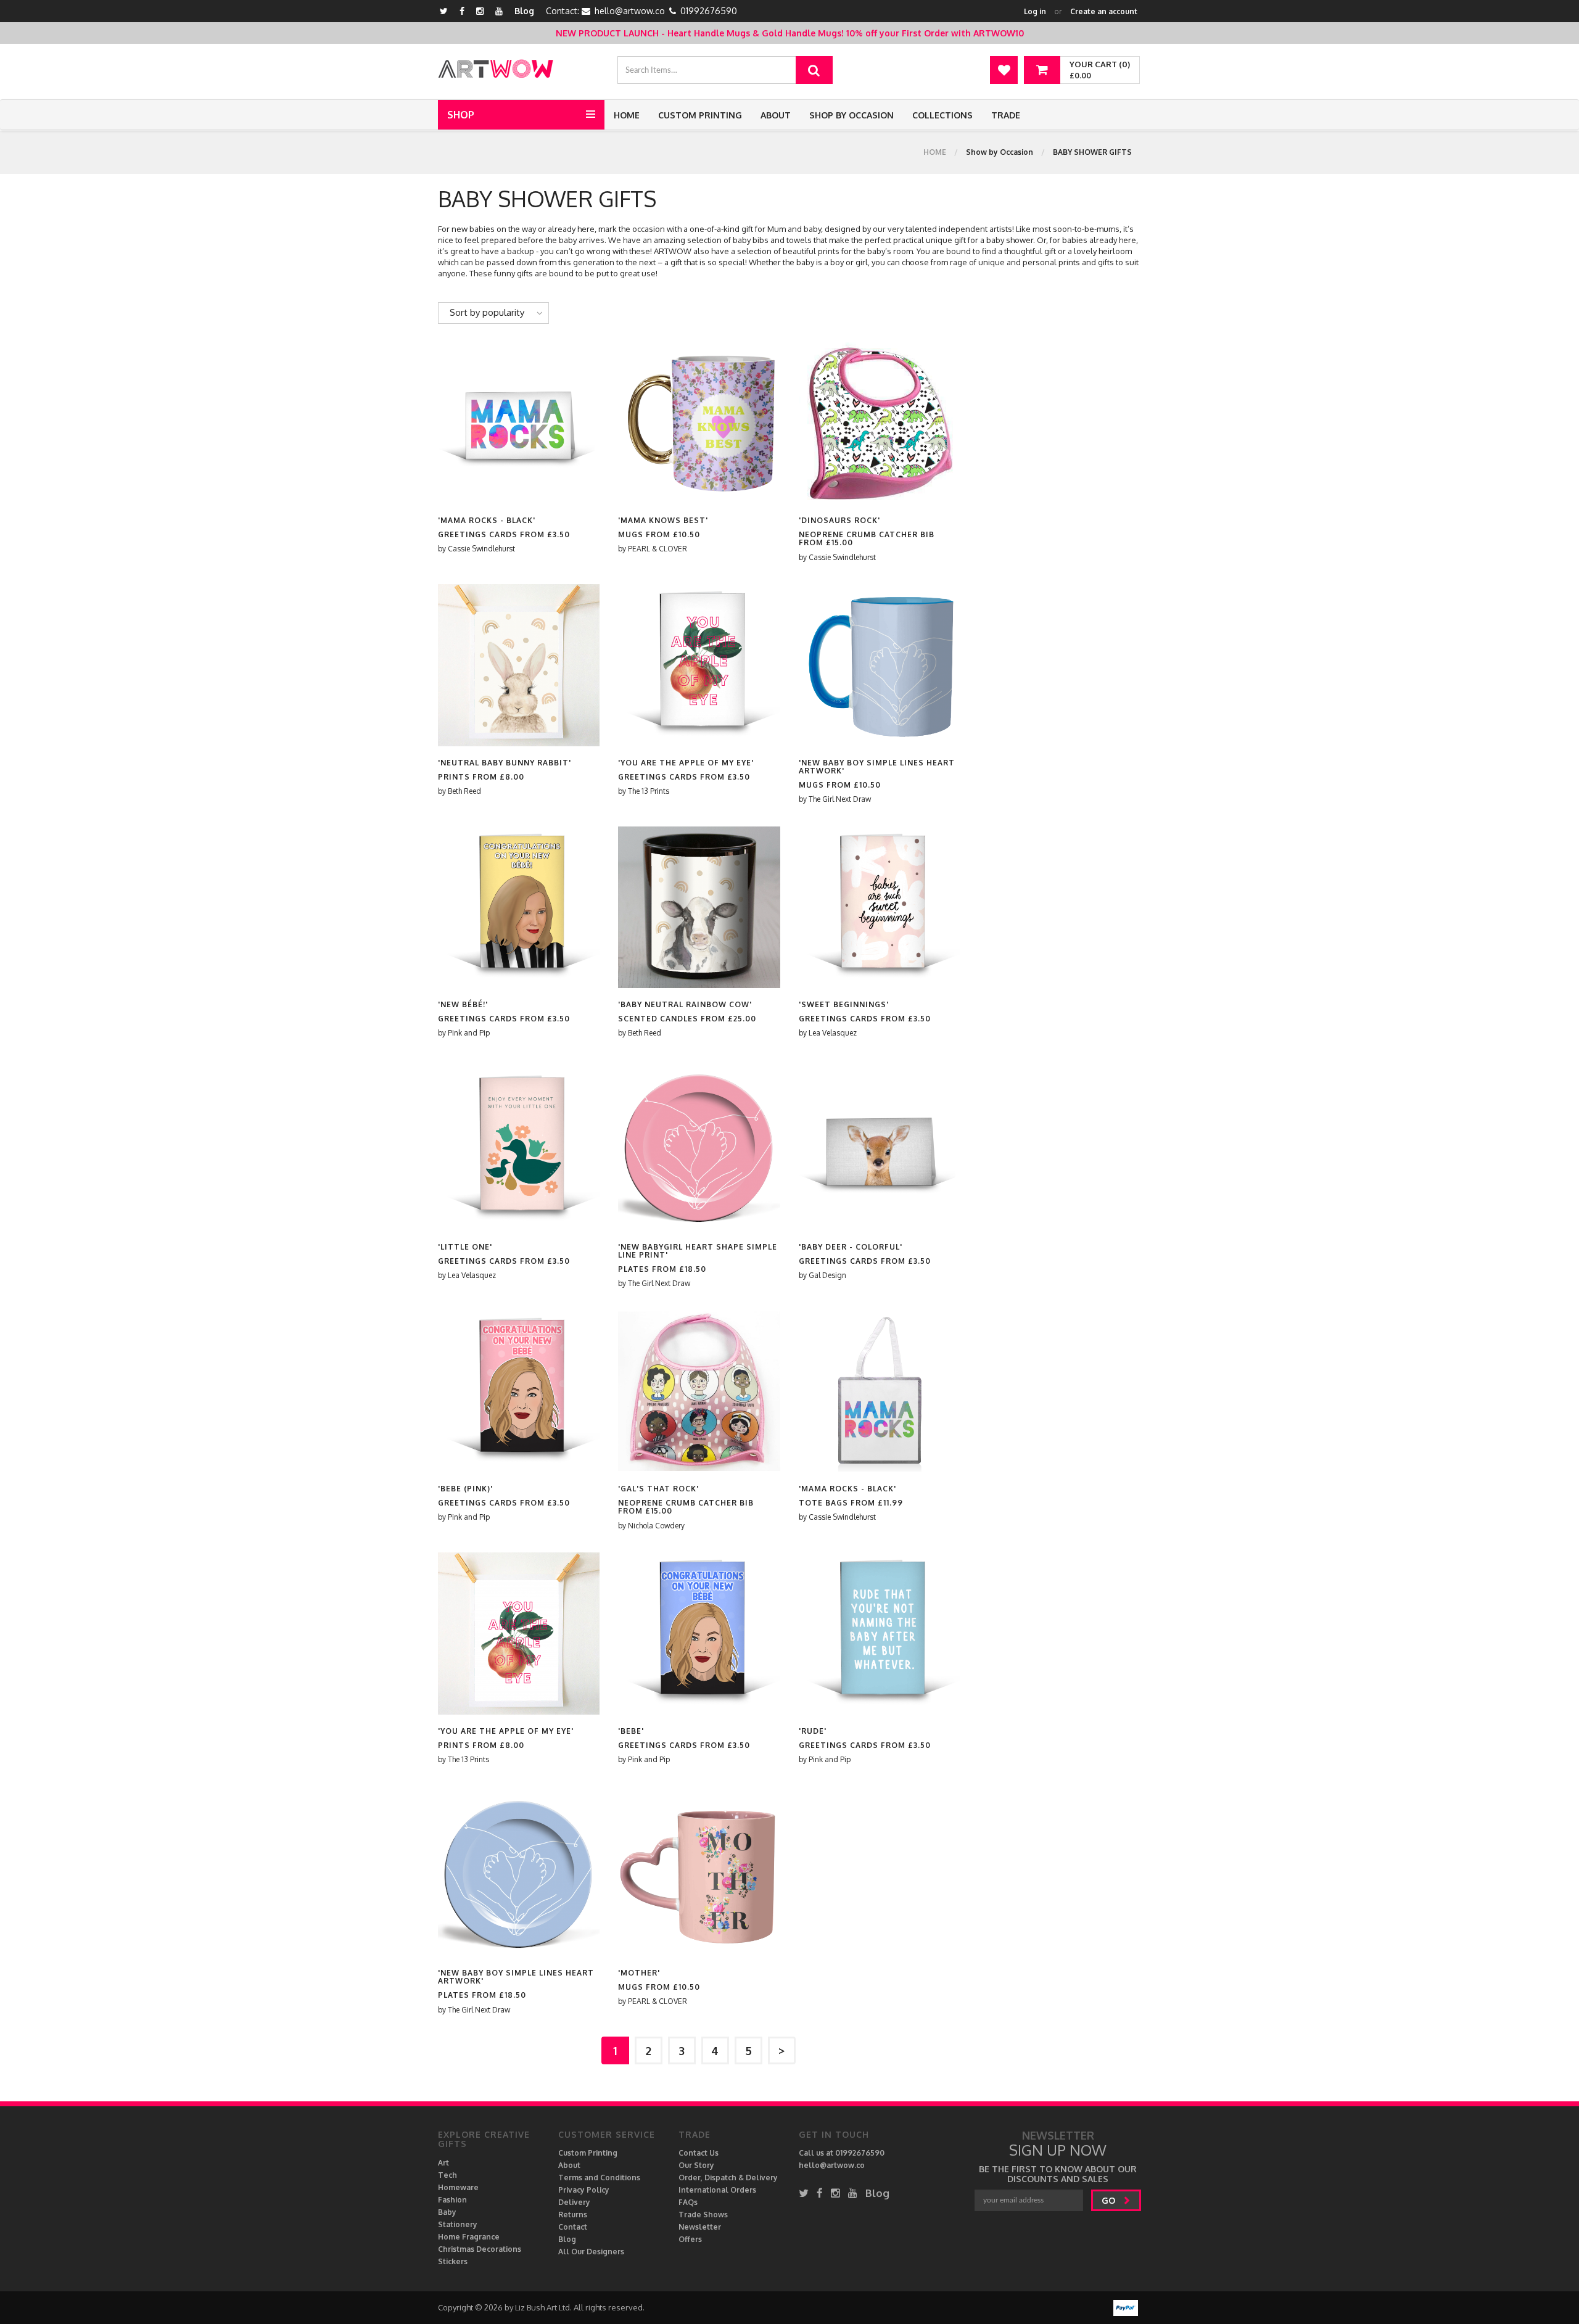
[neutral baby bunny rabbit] (519, 665)
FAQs (688, 2202)
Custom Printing (700, 115)
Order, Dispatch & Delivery (728, 2178)
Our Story (696, 2165)
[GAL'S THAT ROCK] (699, 1391)
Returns (573, 2215)
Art (443, 2163)
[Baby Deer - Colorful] (880, 1149)
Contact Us (699, 2153)
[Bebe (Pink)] (519, 1391)
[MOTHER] (699, 1875)
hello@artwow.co (630, 11)
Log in (1035, 11)
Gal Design (827, 1275)
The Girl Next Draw (840, 799)
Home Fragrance (469, 2237)
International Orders (717, 2190)
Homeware (458, 2187)
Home (627, 115)
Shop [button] (461, 115)
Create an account (1104, 11)
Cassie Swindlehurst (481, 549)
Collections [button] (942, 115)
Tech (447, 2175)
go (1110, 2200)
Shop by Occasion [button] (851, 115)
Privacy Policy (584, 2190)
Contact (573, 2227)
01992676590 (709, 11)
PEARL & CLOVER (658, 549)
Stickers (453, 2261)
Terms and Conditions (599, 2178)
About (776, 115)
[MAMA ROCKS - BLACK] (519, 422)
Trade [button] (1006, 115)
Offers (690, 2239)
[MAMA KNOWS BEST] (699, 422)
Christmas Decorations (480, 2249)
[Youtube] (499, 11)
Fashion (452, 2200)
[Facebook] (462, 11)
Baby (447, 2212)
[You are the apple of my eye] (699, 665)
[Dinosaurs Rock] (880, 422)
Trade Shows (703, 2215)
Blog (524, 11)
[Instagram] (480, 11)
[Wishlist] (1004, 70)
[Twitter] (444, 11)
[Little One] (519, 1149)
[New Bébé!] (519, 906)
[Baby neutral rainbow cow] (699, 906)
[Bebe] (699, 1633)
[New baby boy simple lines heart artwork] (880, 665)
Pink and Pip (469, 1033)
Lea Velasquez (833, 1033)
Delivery (574, 2202)
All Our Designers (591, 2252)
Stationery (458, 2224)
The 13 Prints (649, 791)
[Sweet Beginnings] (880, 906)
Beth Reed (464, 791)
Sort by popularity (487, 312)
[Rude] (880, 1633)
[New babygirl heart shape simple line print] (699, 1149)
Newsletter (700, 2227)
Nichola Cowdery (656, 1526)
